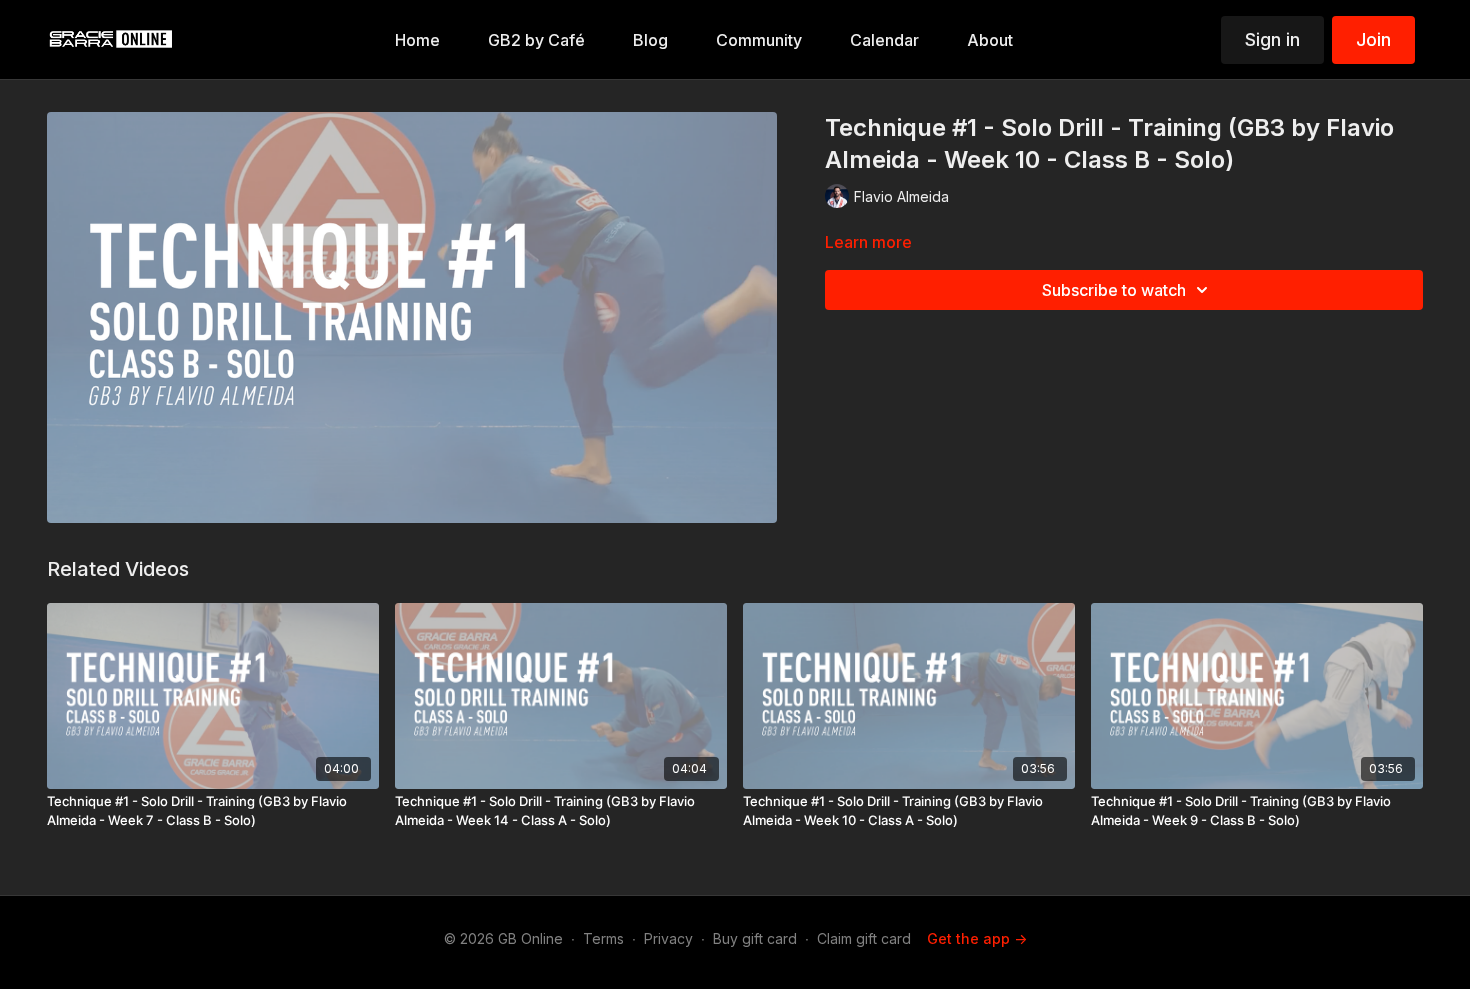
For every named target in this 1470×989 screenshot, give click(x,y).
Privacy (668, 938)
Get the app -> (977, 938)
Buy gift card (755, 938)
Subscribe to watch (1114, 290)
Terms (603, 938)
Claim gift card (864, 938)
